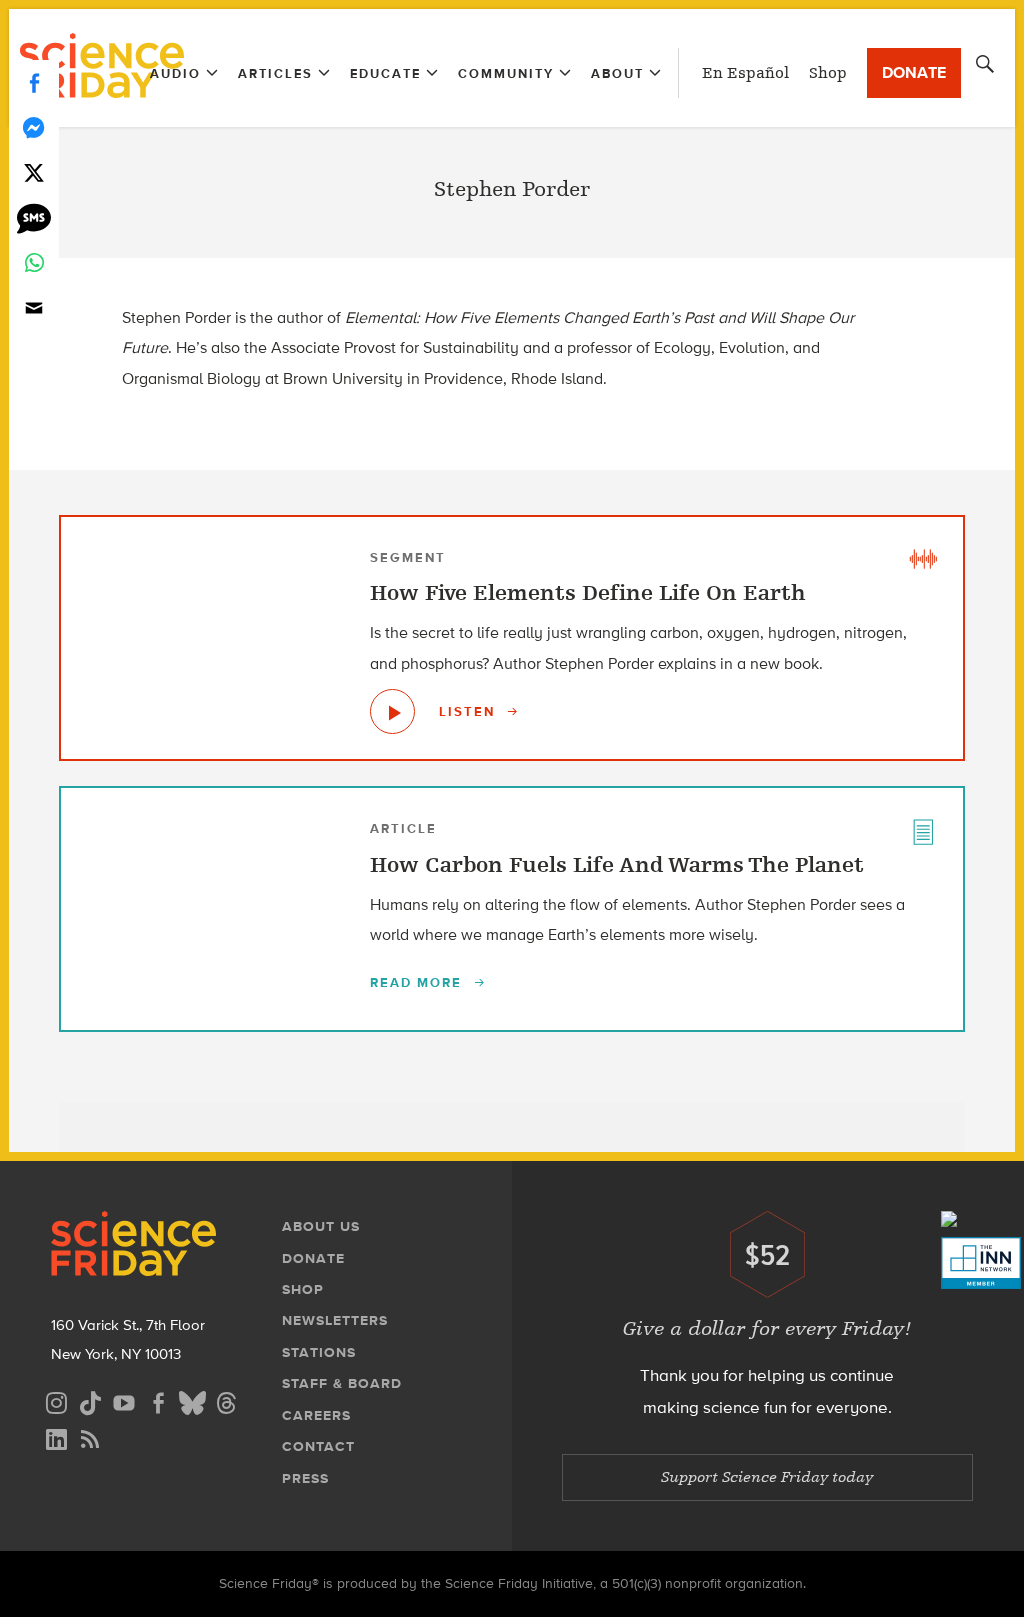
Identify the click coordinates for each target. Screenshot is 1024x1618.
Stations (319, 1352)
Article (403, 828)
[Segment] (923, 557)
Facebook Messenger (34, 127)
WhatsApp (34, 262)
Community (506, 73)
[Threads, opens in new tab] (226, 1400)
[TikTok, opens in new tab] (90, 1400)
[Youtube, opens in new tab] (124, 1400)
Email (34, 307)
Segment (408, 557)
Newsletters (335, 1320)
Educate (385, 73)
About (617, 73)
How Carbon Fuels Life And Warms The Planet (617, 865)
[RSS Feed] (90, 1436)
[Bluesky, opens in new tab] (192, 1400)
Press (305, 1478)
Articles (275, 73)
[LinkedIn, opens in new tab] (56, 1436)
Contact (318, 1446)
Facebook (34, 82)
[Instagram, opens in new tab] (56, 1400)
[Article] (923, 828)
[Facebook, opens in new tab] (158, 1400)
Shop (828, 73)
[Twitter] (34, 172)
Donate (914, 72)
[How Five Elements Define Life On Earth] (392, 711)
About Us (321, 1226)
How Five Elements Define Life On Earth (588, 593)
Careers (316, 1415)
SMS (34, 217)
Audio (175, 73)
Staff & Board (342, 1383)
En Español (745, 73)
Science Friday (101, 68)
